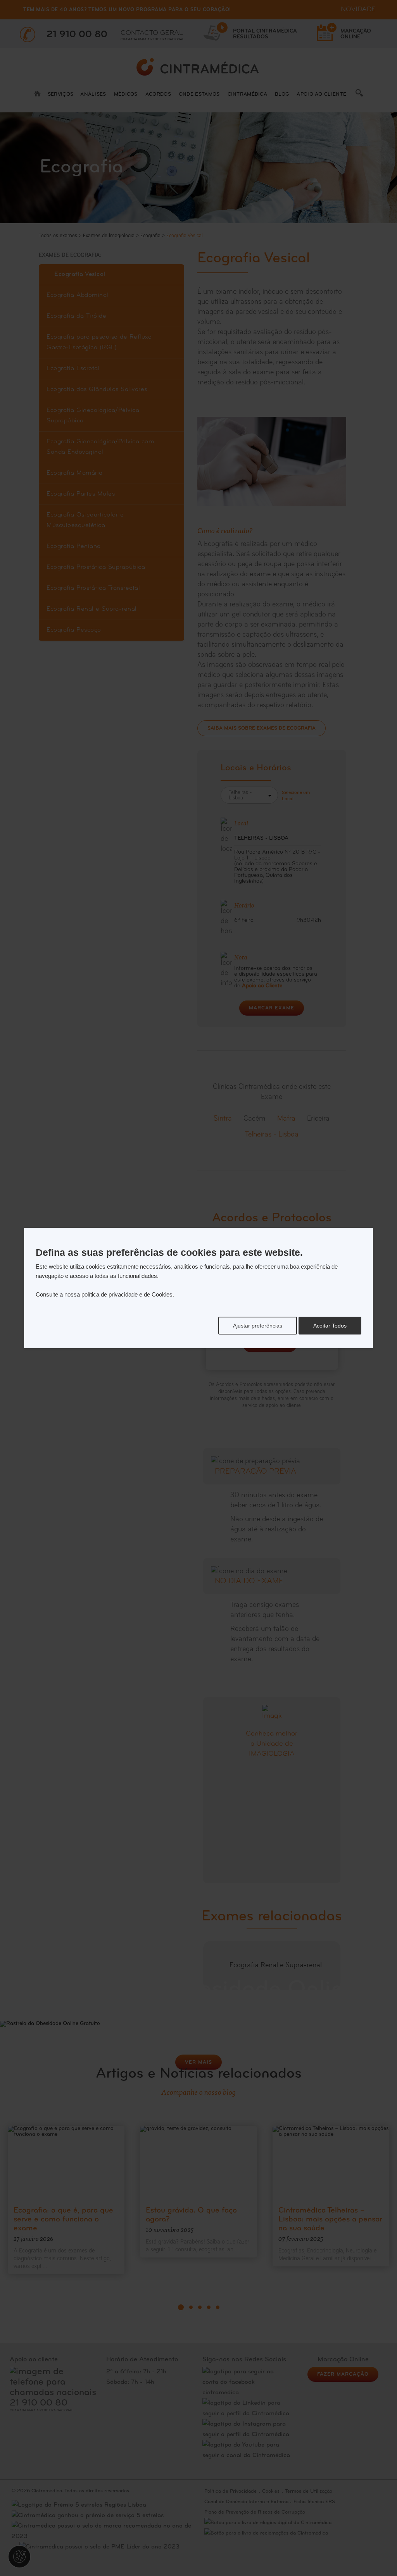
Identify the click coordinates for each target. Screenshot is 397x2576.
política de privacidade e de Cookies (127, 1294)
